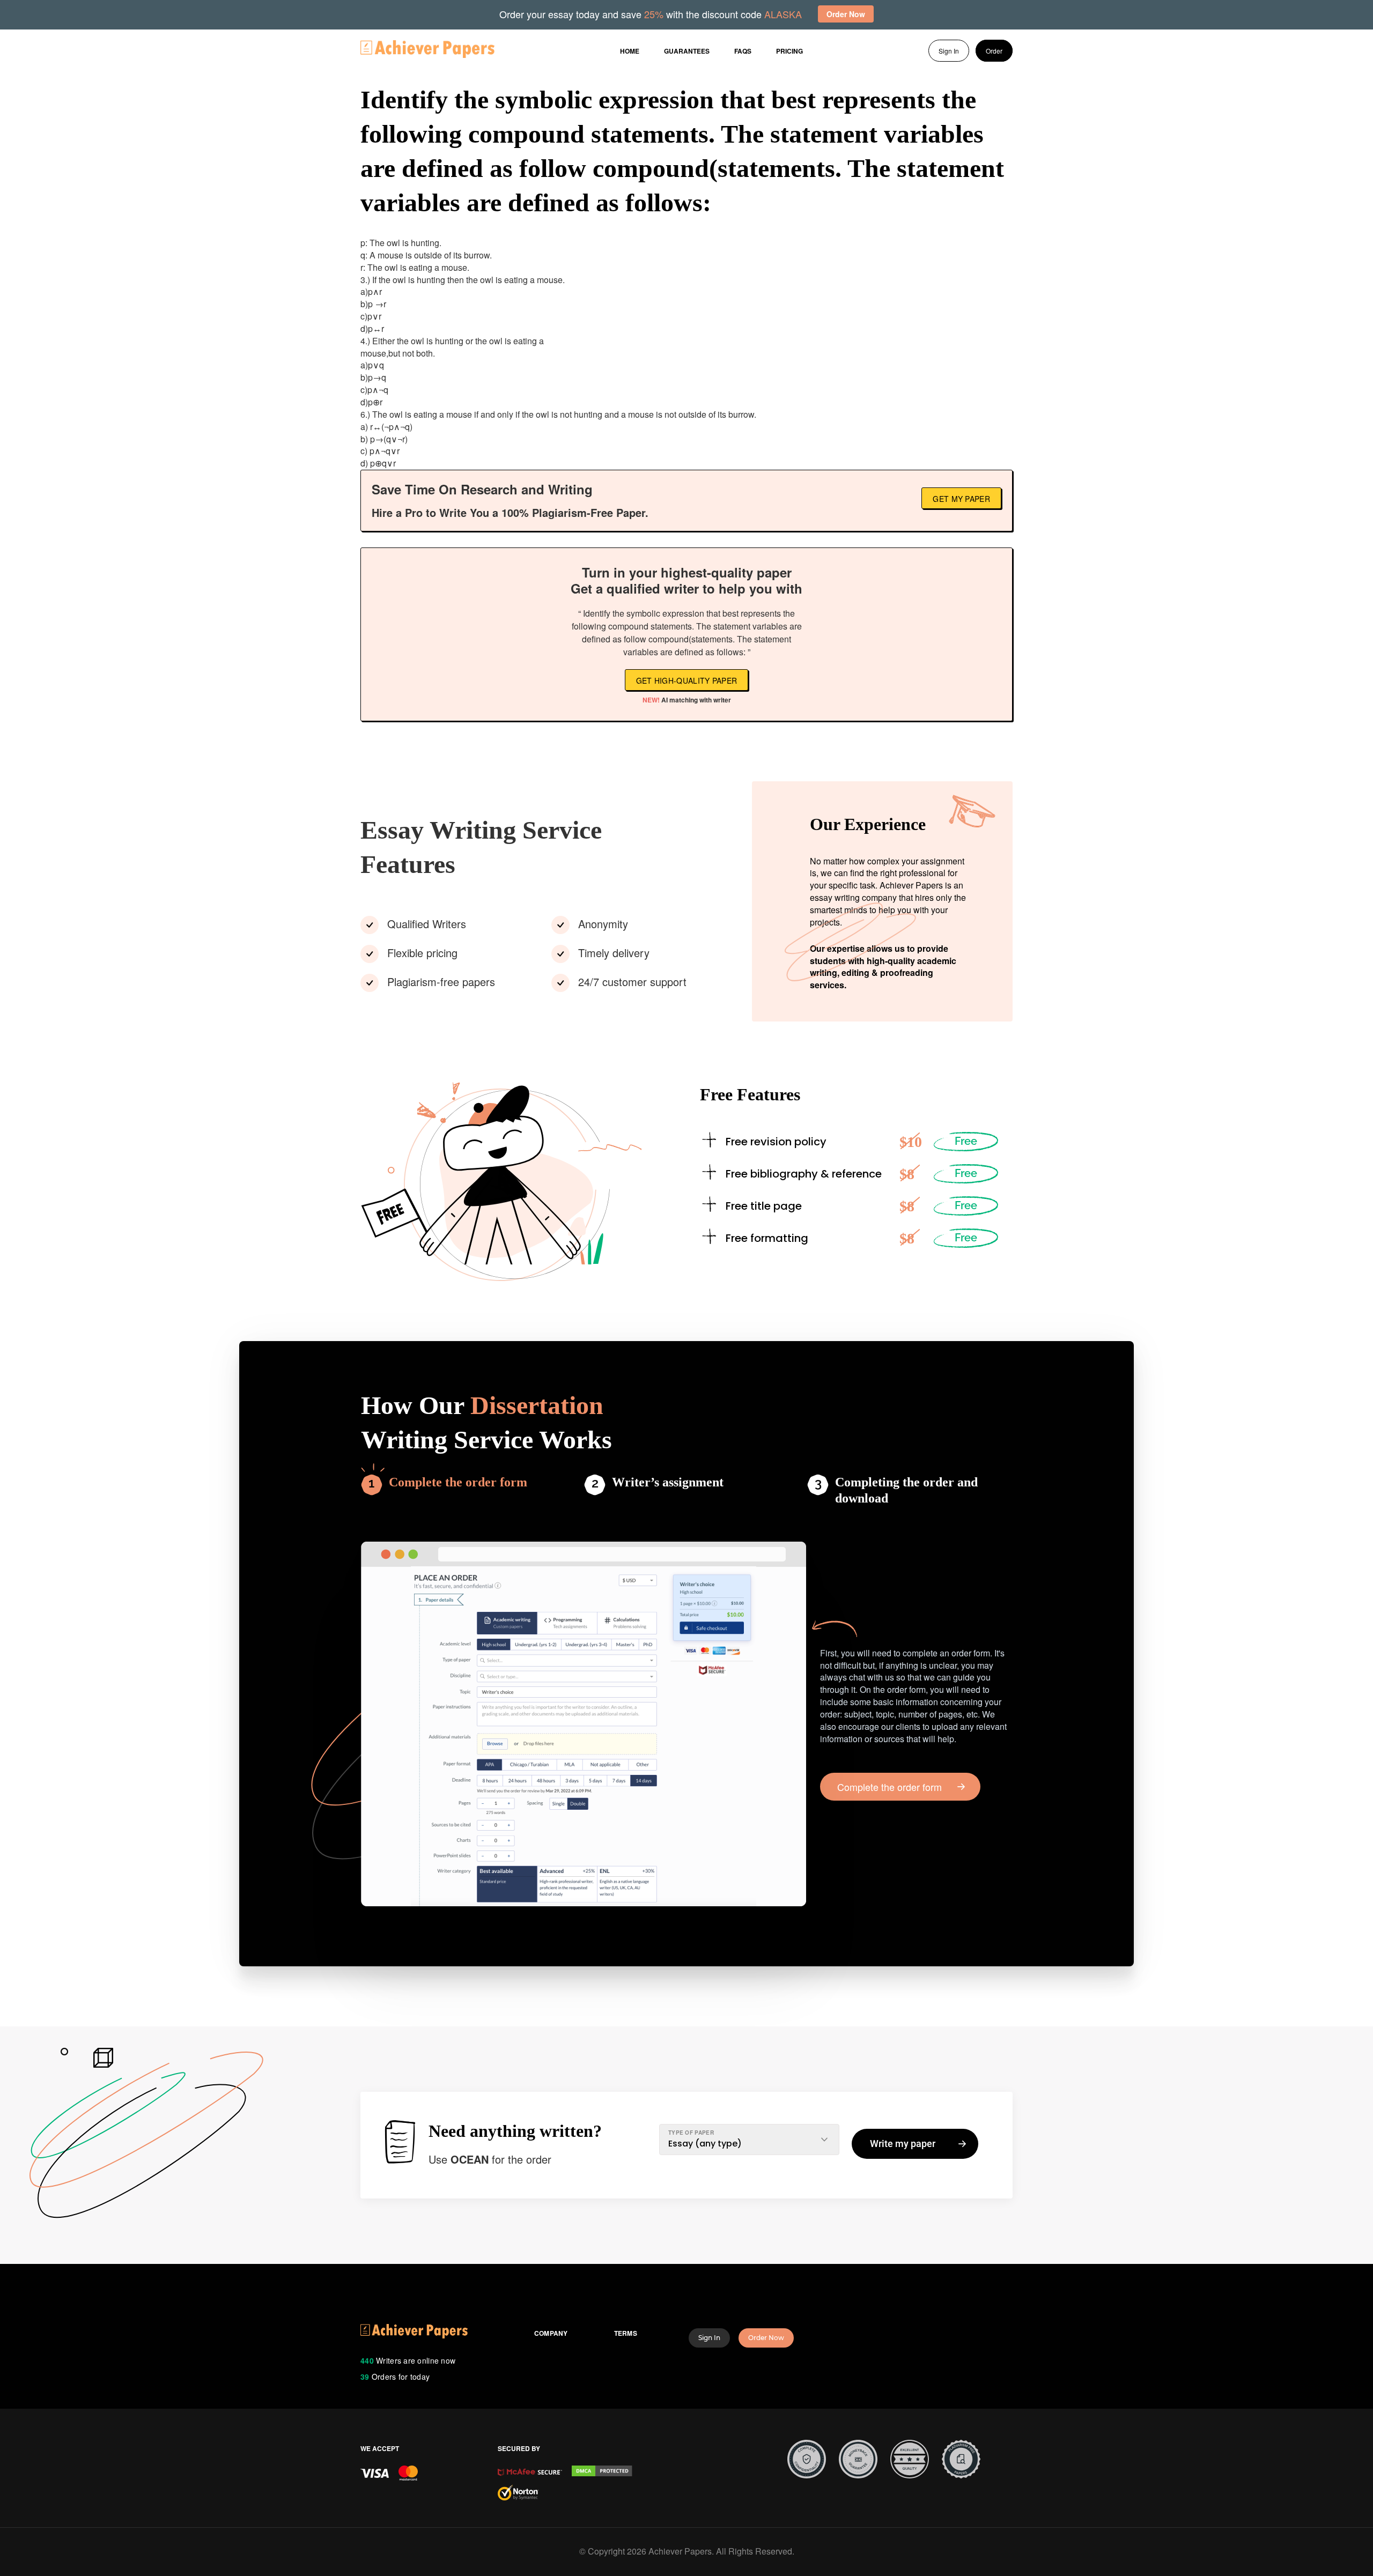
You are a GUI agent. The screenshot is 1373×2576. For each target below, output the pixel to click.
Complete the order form (458, 1482)
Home (630, 51)
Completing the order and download (906, 1490)
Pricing (789, 51)
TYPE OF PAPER (691, 2133)
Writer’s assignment (668, 1482)
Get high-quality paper (687, 680)
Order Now (766, 2338)
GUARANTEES (687, 51)
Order (994, 51)
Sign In (949, 51)
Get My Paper (961, 499)
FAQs (743, 51)
